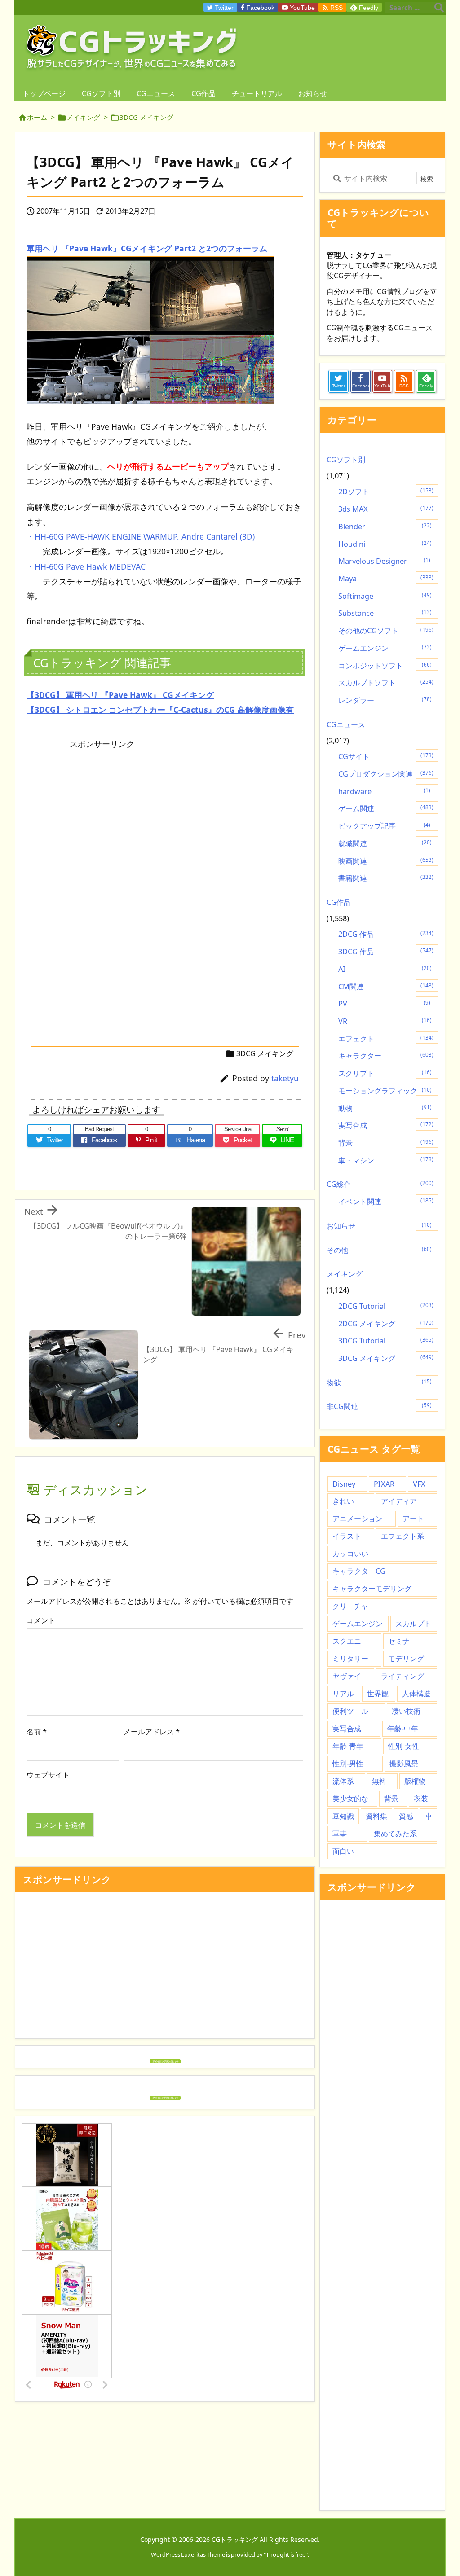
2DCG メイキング (386, 1324)
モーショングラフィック (385, 1091)
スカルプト (413, 1624)
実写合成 (386, 1125)
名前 (37, 1732)
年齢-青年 (348, 1746)
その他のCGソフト (386, 631)
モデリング (406, 1659)
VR (385, 1021)
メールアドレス (152, 1732)
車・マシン (386, 1160)
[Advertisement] (102, 816)
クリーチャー (354, 1606)
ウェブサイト (48, 1775)
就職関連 (385, 843)
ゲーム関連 (386, 808)
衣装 (421, 1799)
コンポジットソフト (385, 666)
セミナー (402, 1641)
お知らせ (379, 1226)
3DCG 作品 (386, 952)
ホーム (37, 117)
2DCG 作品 (386, 934)
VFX (419, 1484)
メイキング (83, 117)
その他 (379, 1250)
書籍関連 (386, 878)
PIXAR (384, 1484)
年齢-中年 (403, 1729)
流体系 (343, 1781)
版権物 (415, 1781)
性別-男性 (348, 1764)
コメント (41, 1620)
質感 (406, 1816)
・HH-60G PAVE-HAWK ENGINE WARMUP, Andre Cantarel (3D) (141, 536)
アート (413, 1518)
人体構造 (416, 1694)
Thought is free (286, 2554)
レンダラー (385, 700)
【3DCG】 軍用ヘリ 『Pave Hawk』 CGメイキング (120, 695)
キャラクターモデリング (372, 1589)
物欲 (379, 1382)
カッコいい (350, 1553)
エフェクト (386, 1039)
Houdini (385, 544)
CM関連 (386, 987)
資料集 (376, 1816)
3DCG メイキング (146, 117)
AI (385, 969)
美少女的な (350, 1799)
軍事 (340, 1834)
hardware (384, 791)
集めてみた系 (395, 1834)
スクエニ (347, 1641)
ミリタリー (350, 1659)
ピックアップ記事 (384, 826)
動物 (385, 1108)
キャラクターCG (359, 1571)
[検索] (439, 8)
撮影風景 (404, 1764)
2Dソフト (386, 492)
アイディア (399, 1501)
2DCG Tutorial (386, 1306)
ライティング (402, 1676)
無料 (379, 1781)
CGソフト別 (346, 460)
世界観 (378, 1694)
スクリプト (385, 1073)
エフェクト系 (402, 1536)
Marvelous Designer (384, 561)
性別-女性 (404, 1746)
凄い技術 (406, 1711)
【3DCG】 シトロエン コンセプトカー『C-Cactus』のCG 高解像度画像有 (160, 710)
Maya (386, 579)
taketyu (285, 1078)
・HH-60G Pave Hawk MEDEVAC (86, 566)
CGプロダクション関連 (386, 774)
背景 (386, 1143)
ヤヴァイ (347, 1676)
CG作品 (339, 902)
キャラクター (386, 1056)
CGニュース (346, 724)
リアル (343, 1694)
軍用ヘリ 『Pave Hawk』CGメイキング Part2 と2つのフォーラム (147, 248)
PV (384, 1004)
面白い (343, 1851)
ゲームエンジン (385, 648)
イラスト (347, 1536)
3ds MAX (386, 509)
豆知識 (343, 1816)
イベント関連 (386, 1202)
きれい (343, 1501)
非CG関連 (379, 1406)
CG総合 (380, 1184)
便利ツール (350, 1711)
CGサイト (386, 756)
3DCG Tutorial (386, 1341)
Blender (385, 527)
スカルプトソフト (386, 683)
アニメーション (358, 1518)
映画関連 (386, 861)
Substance (385, 613)
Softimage (385, 596)
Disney (344, 1484)
